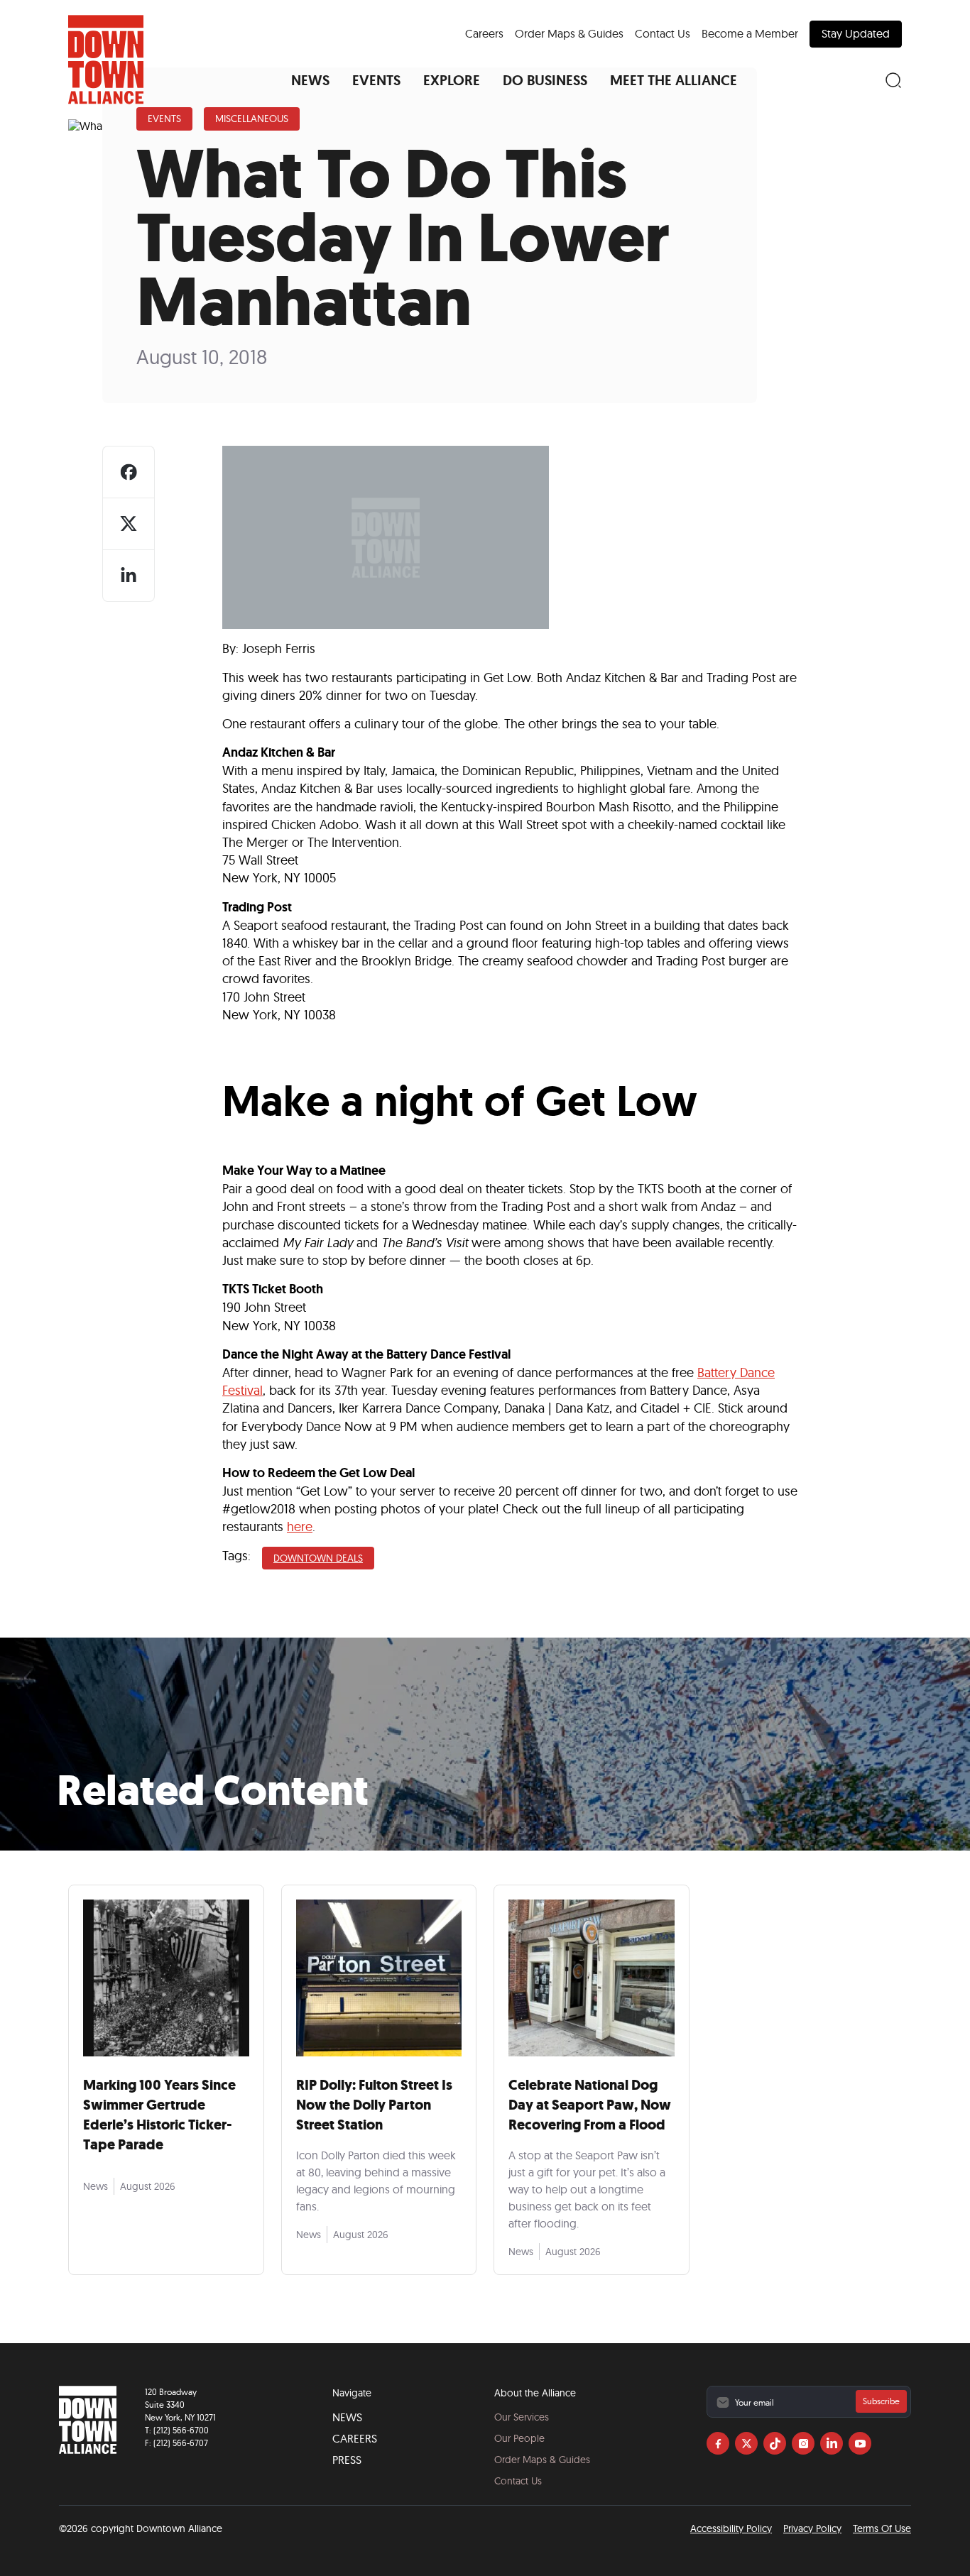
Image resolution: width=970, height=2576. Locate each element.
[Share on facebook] (129, 472)
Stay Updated (856, 33)
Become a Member (750, 33)
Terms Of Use (882, 2528)
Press (347, 2460)
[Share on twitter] (129, 524)
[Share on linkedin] (129, 576)
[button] (310, 80)
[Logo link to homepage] (106, 60)
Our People (519, 2438)
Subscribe (881, 2401)
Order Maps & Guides (569, 33)
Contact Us (663, 33)
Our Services (522, 2417)
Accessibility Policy (731, 2528)
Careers (484, 33)
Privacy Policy (812, 2528)
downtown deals (318, 1558)
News (347, 2417)
